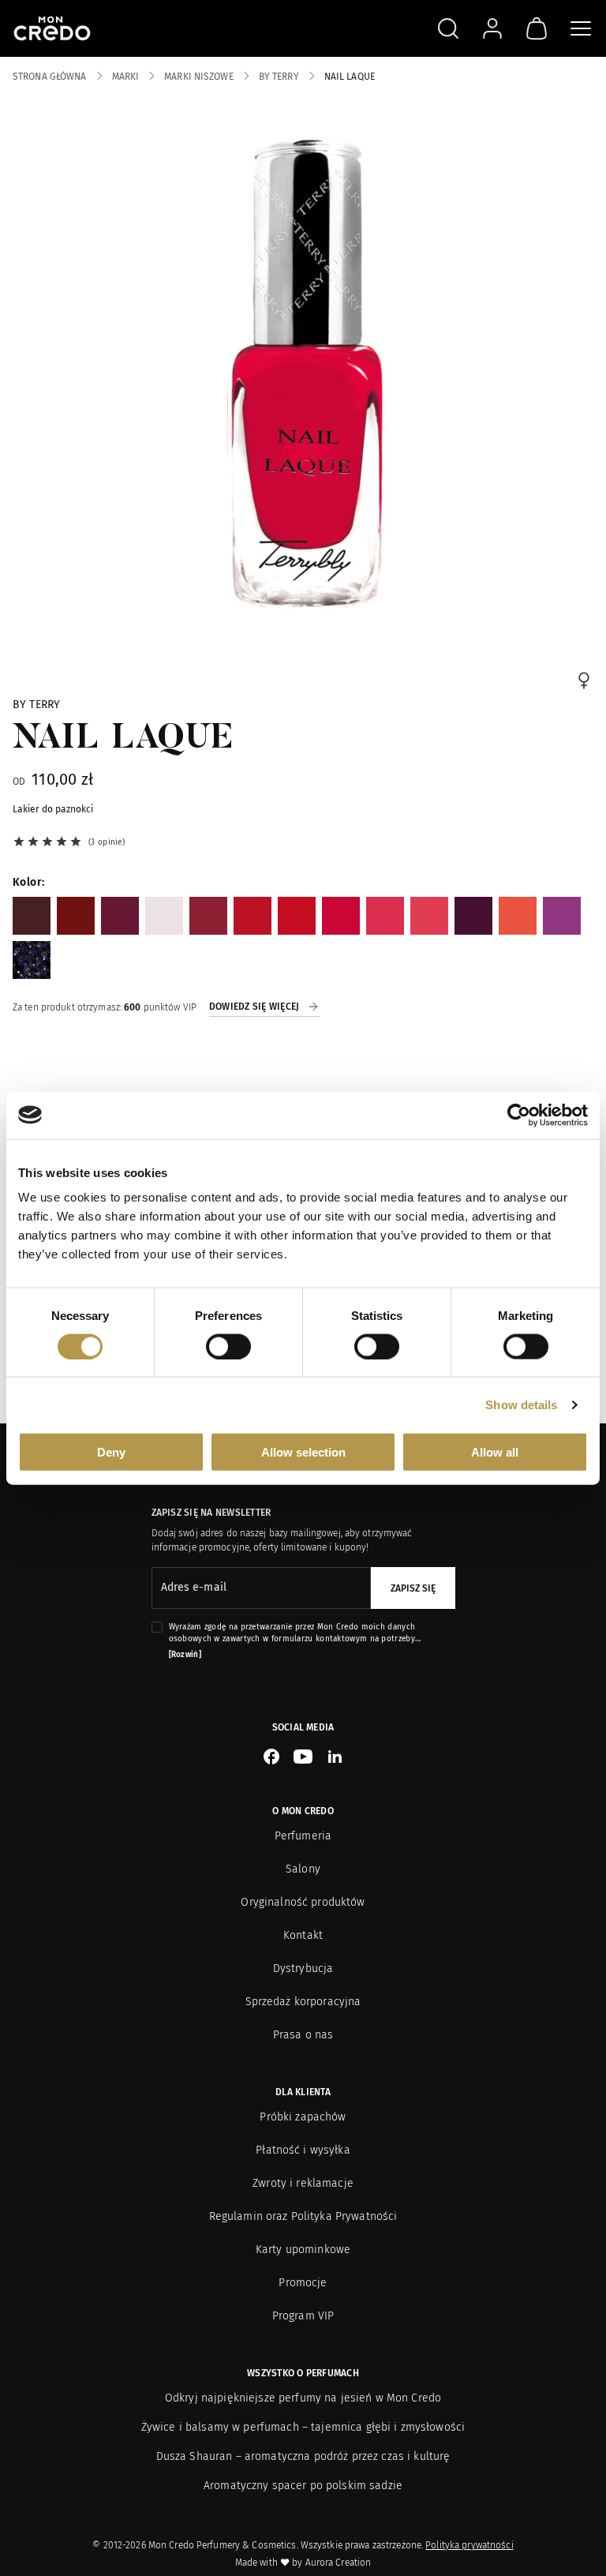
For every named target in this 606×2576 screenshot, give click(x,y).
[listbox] (303, 938)
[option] (32, 916)
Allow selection (303, 1452)
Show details (521, 1404)
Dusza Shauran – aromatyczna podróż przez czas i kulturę (303, 2456)
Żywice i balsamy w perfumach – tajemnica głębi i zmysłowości (303, 2427)
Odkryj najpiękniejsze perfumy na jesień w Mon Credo (303, 2398)
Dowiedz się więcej (254, 1007)
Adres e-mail (194, 1587)
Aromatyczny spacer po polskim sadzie (303, 2486)
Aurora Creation (339, 2563)
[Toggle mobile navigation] (581, 28)
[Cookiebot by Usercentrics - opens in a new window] (519, 1115)
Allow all (495, 1452)
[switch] (228, 1346)
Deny (111, 1452)
